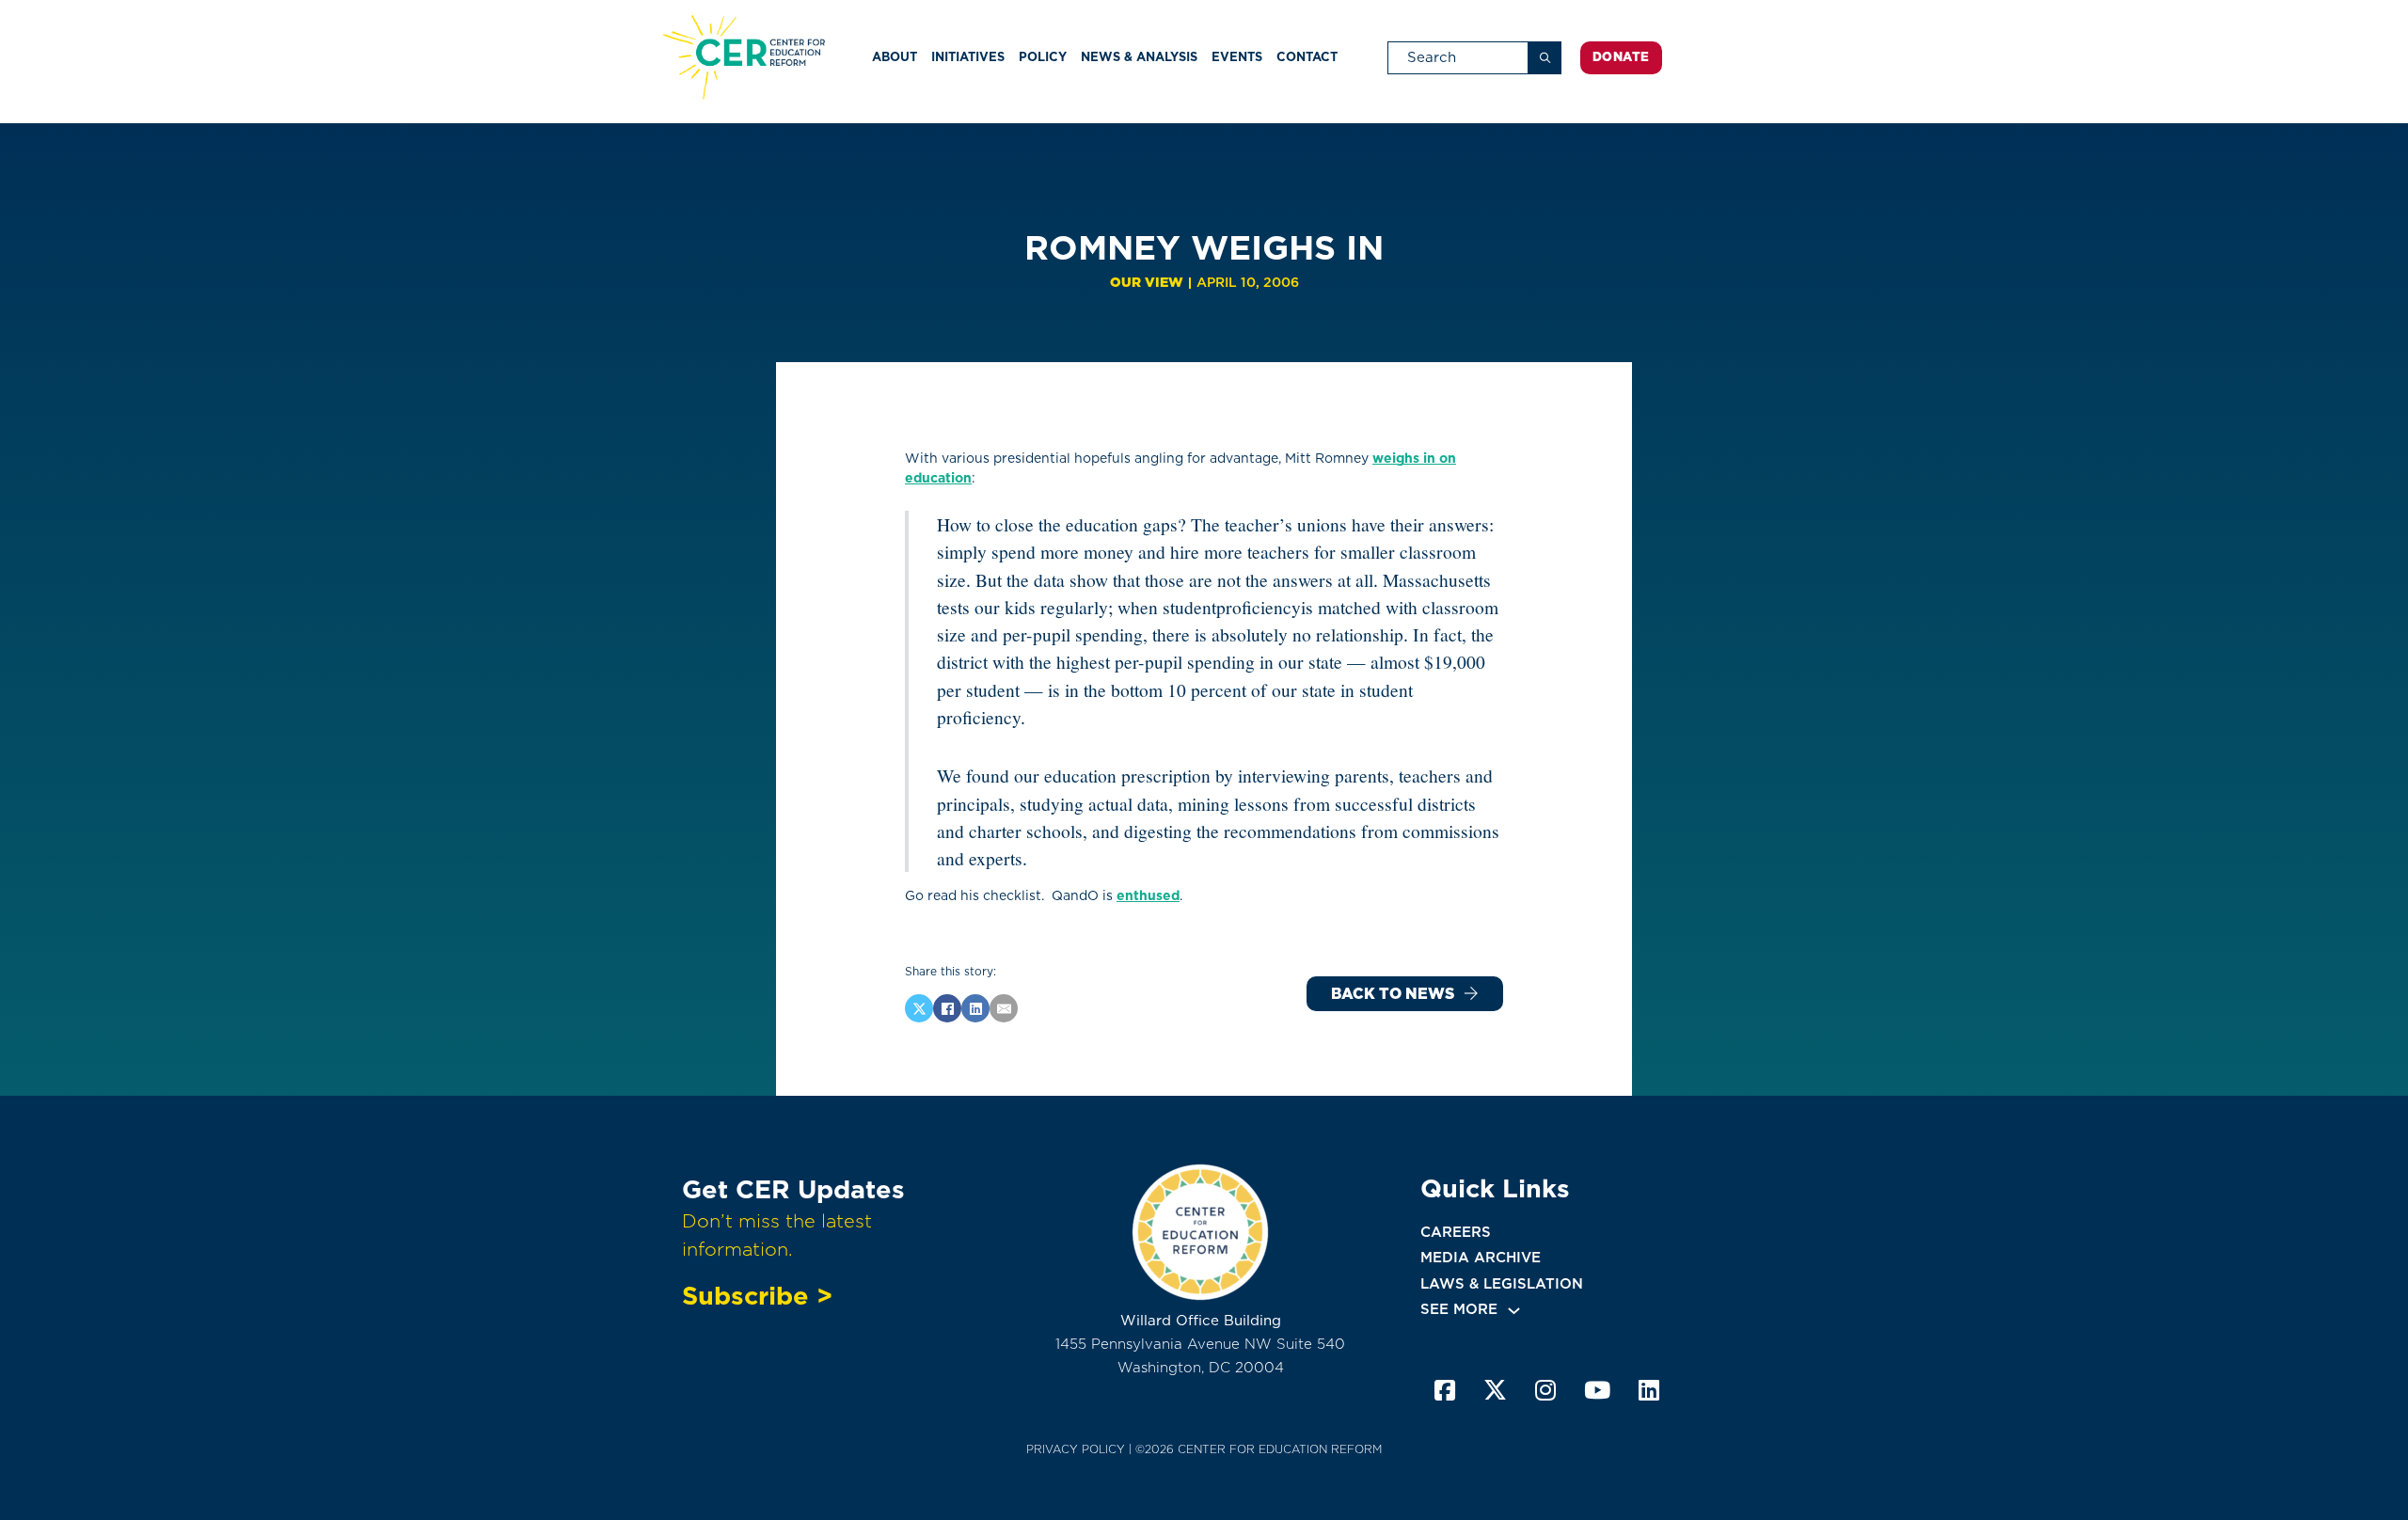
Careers (1456, 1232)
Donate (1621, 57)
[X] (919, 1008)
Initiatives (968, 57)
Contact (1307, 57)
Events (1237, 57)
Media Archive (1481, 1258)
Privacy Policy (1076, 1449)
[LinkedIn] (975, 1008)
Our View (1147, 282)
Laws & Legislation (1502, 1284)
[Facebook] (947, 1008)
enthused (1148, 895)
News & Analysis (1139, 57)
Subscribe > (757, 1295)
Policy (1043, 57)
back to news (1393, 994)
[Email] (1004, 1008)
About (895, 57)
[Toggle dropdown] (1514, 1311)
